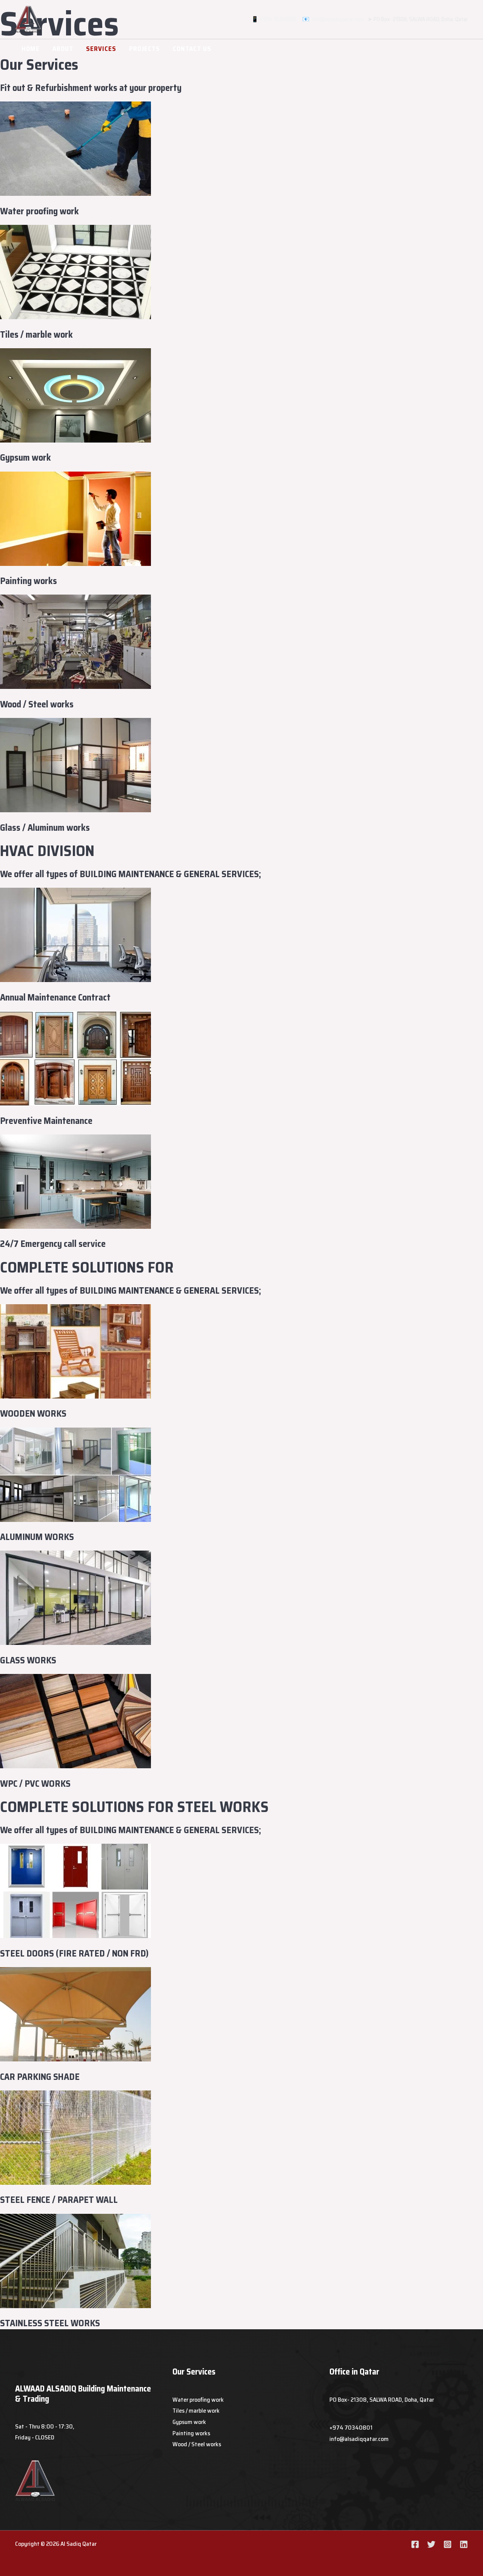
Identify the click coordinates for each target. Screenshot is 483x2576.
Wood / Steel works (197, 2444)
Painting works (191, 2433)
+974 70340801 (280, 19)
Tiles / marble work (196, 2411)
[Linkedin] (464, 2544)
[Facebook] (415, 2544)
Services (101, 49)
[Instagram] (448, 2544)
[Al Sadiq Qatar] (28, 19)
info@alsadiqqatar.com (338, 19)
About (63, 49)
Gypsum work (189, 2422)
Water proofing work (198, 2400)
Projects (145, 49)
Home (31, 49)
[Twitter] (431, 2544)
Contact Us (192, 49)
